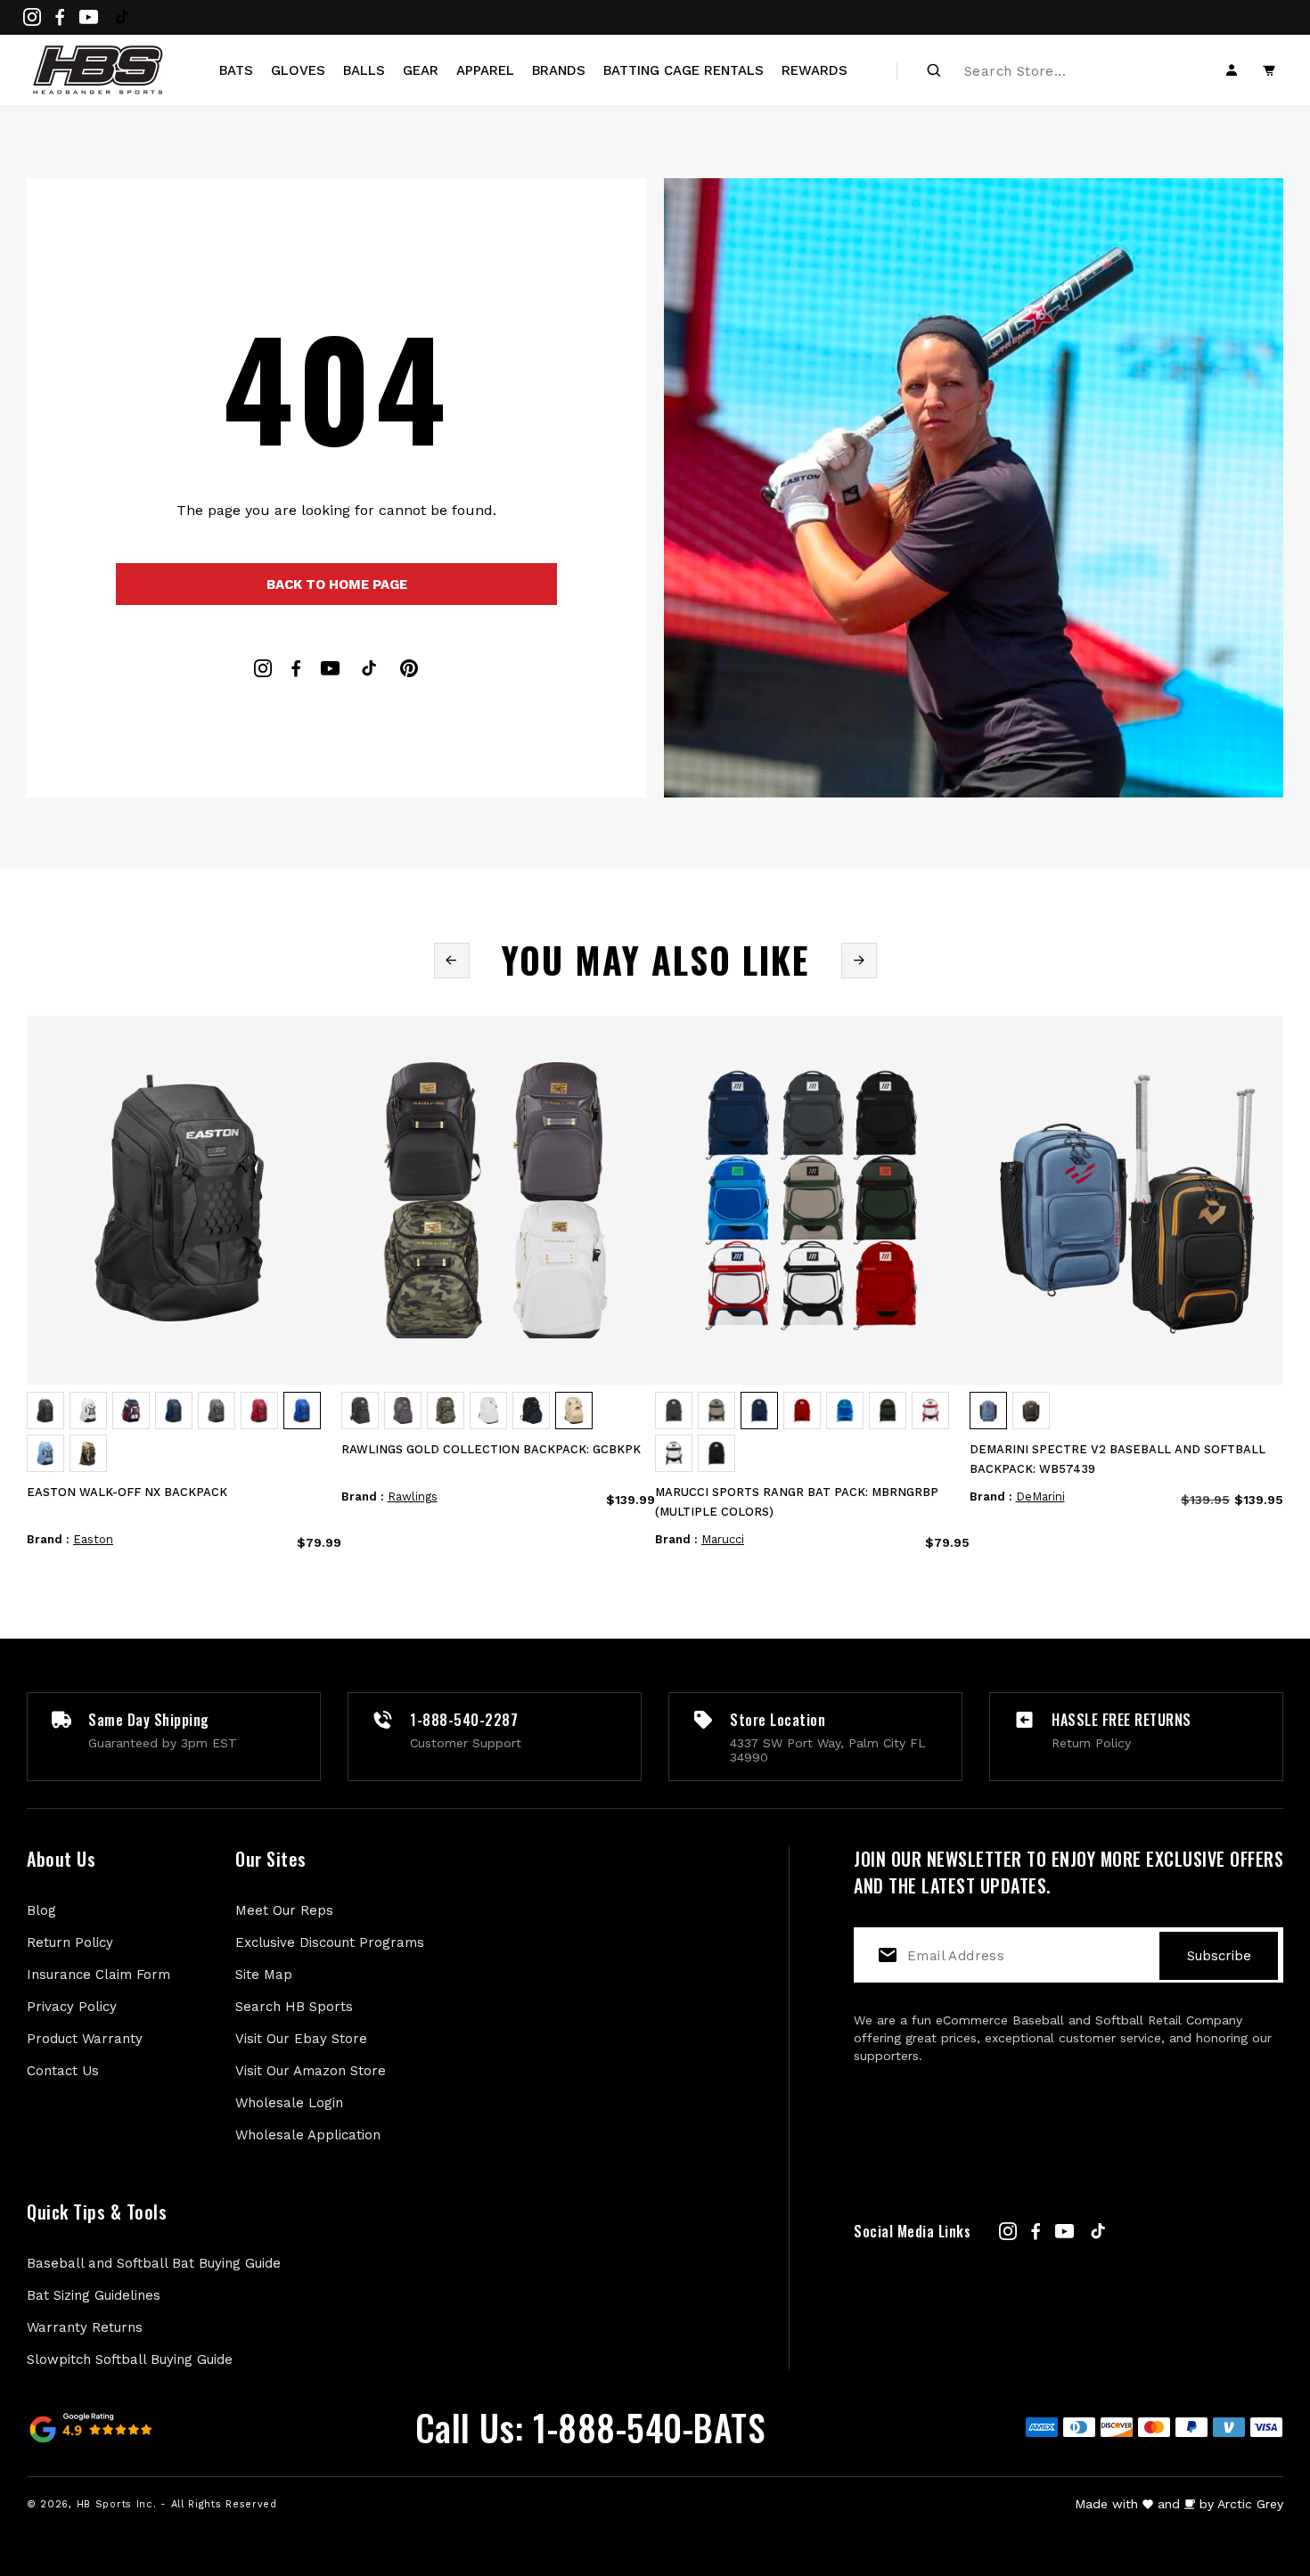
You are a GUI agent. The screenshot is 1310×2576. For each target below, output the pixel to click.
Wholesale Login (289, 2103)
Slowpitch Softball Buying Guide (130, 2359)
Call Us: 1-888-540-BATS (590, 2427)
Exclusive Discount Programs (330, 1942)
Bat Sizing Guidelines (94, 2295)
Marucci (723, 1539)
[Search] (934, 70)
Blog (41, 1910)
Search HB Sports (294, 2007)
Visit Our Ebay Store (301, 2039)
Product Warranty (85, 2039)
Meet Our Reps (284, 1910)
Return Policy (70, 1942)
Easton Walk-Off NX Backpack (127, 1492)
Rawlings (413, 1497)
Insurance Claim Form (98, 1975)
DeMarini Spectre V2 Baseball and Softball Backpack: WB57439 (1118, 1459)
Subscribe (1219, 1956)
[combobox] (1061, 70)
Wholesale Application (308, 2135)
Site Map (264, 1975)
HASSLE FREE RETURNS (1122, 1720)
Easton (93, 1539)
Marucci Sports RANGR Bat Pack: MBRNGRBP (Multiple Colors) (797, 1502)
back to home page (337, 585)
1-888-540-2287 (464, 1720)
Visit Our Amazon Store (311, 2071)
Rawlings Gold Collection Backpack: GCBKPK (491, 1449)
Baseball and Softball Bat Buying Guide (154, 2263)
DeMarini (1040, 1497)
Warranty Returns (85, 2327)
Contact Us (63, 2071)
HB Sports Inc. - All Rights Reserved (177, 2504)
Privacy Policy (72, 2007)
